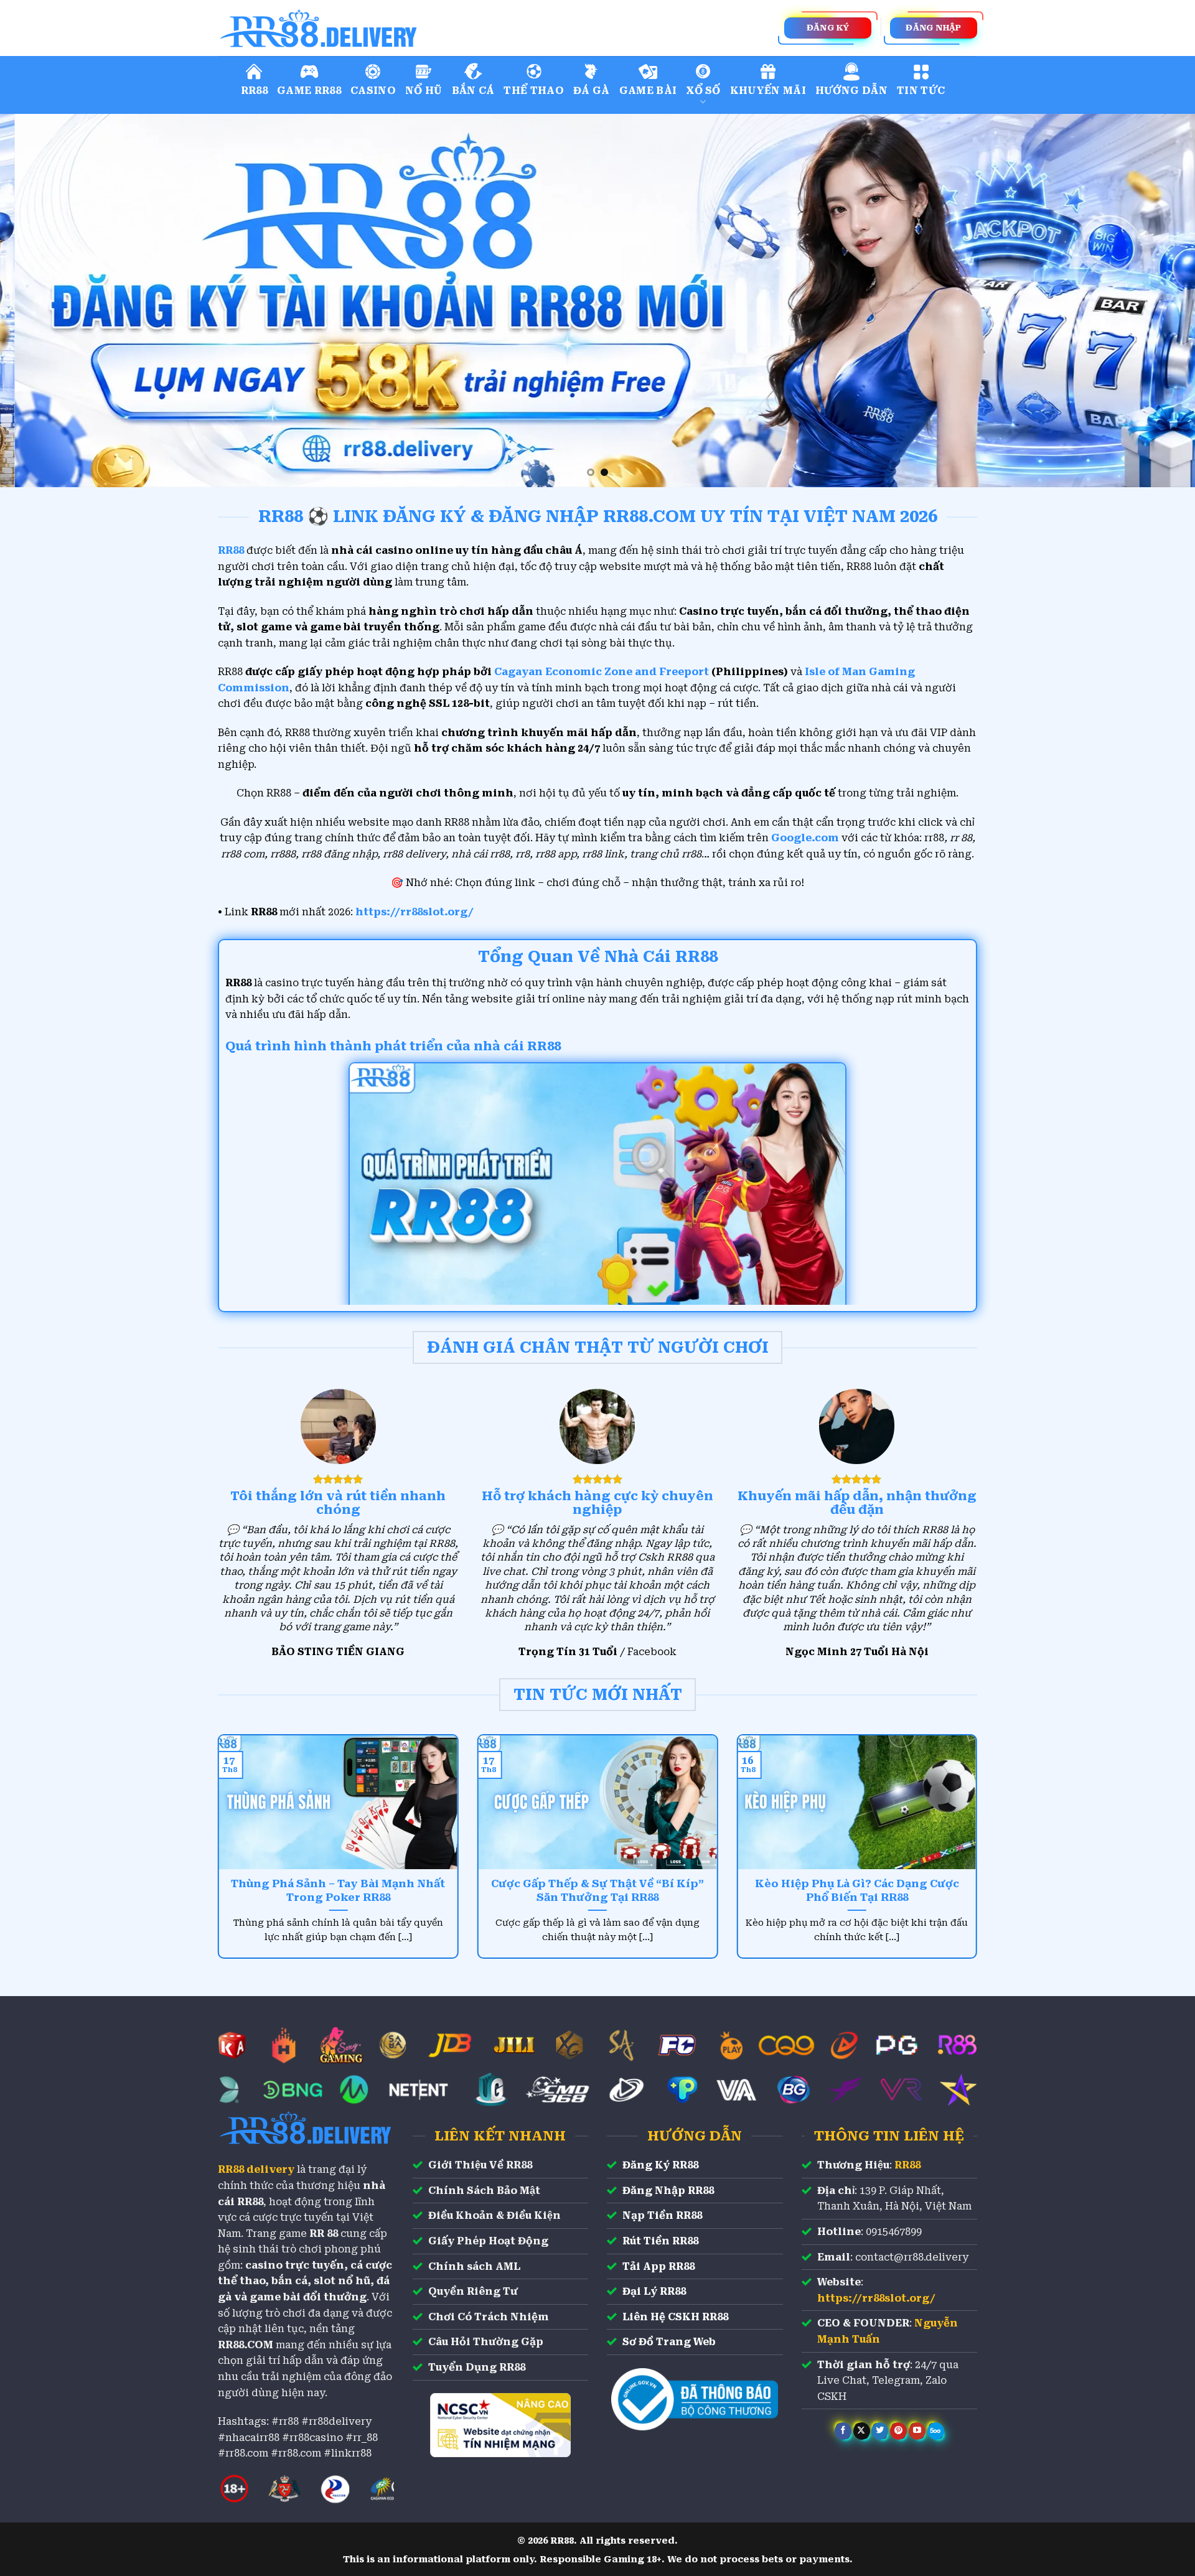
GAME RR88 (309, 91)
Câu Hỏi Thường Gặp (486, 2342)
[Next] (1155, 301)
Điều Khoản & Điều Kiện (494, 2215)
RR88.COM (246, 2345)
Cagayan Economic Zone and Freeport (602, 672)
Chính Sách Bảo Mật (484, 2191)
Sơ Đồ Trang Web (669, 2342)
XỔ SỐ (703, 91)
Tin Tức (921, 91)
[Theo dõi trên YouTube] (917, 2431)
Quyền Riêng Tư (473, 2291)
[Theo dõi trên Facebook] (843, 2431)
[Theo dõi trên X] (862, 2431)
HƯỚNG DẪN (851, 91)
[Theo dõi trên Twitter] (880, 2431)
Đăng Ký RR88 (660, 2165)
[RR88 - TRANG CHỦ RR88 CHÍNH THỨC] (373, 28)
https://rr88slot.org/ (415, 912)
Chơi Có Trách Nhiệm (489, 2317)
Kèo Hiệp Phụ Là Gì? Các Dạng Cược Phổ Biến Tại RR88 (857, 1891)
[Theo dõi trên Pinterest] (898, 2431)
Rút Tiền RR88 (660, 2241)
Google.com (805, 838)
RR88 (254, 91)
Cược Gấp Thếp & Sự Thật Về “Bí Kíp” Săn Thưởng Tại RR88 (597, 1891)
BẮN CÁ (473, 91)
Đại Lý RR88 (654, 2291)
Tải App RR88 (658, 2266)
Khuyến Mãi (768, 91)
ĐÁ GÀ (592, 91)
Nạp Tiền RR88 (662, 2215)
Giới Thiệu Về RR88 (480, 2165)
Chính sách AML (474, 2266)
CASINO (373, 91)
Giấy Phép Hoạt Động (488, 2241)
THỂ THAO (534, 91)
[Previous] (40, 301)
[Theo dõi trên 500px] (936, 2431)
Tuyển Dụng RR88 (477, 2367)
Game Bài (648, 91)
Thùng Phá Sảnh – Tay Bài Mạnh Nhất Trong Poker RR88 (338, 1891)
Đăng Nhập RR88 (668, 2191)
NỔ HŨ (424, 91)
